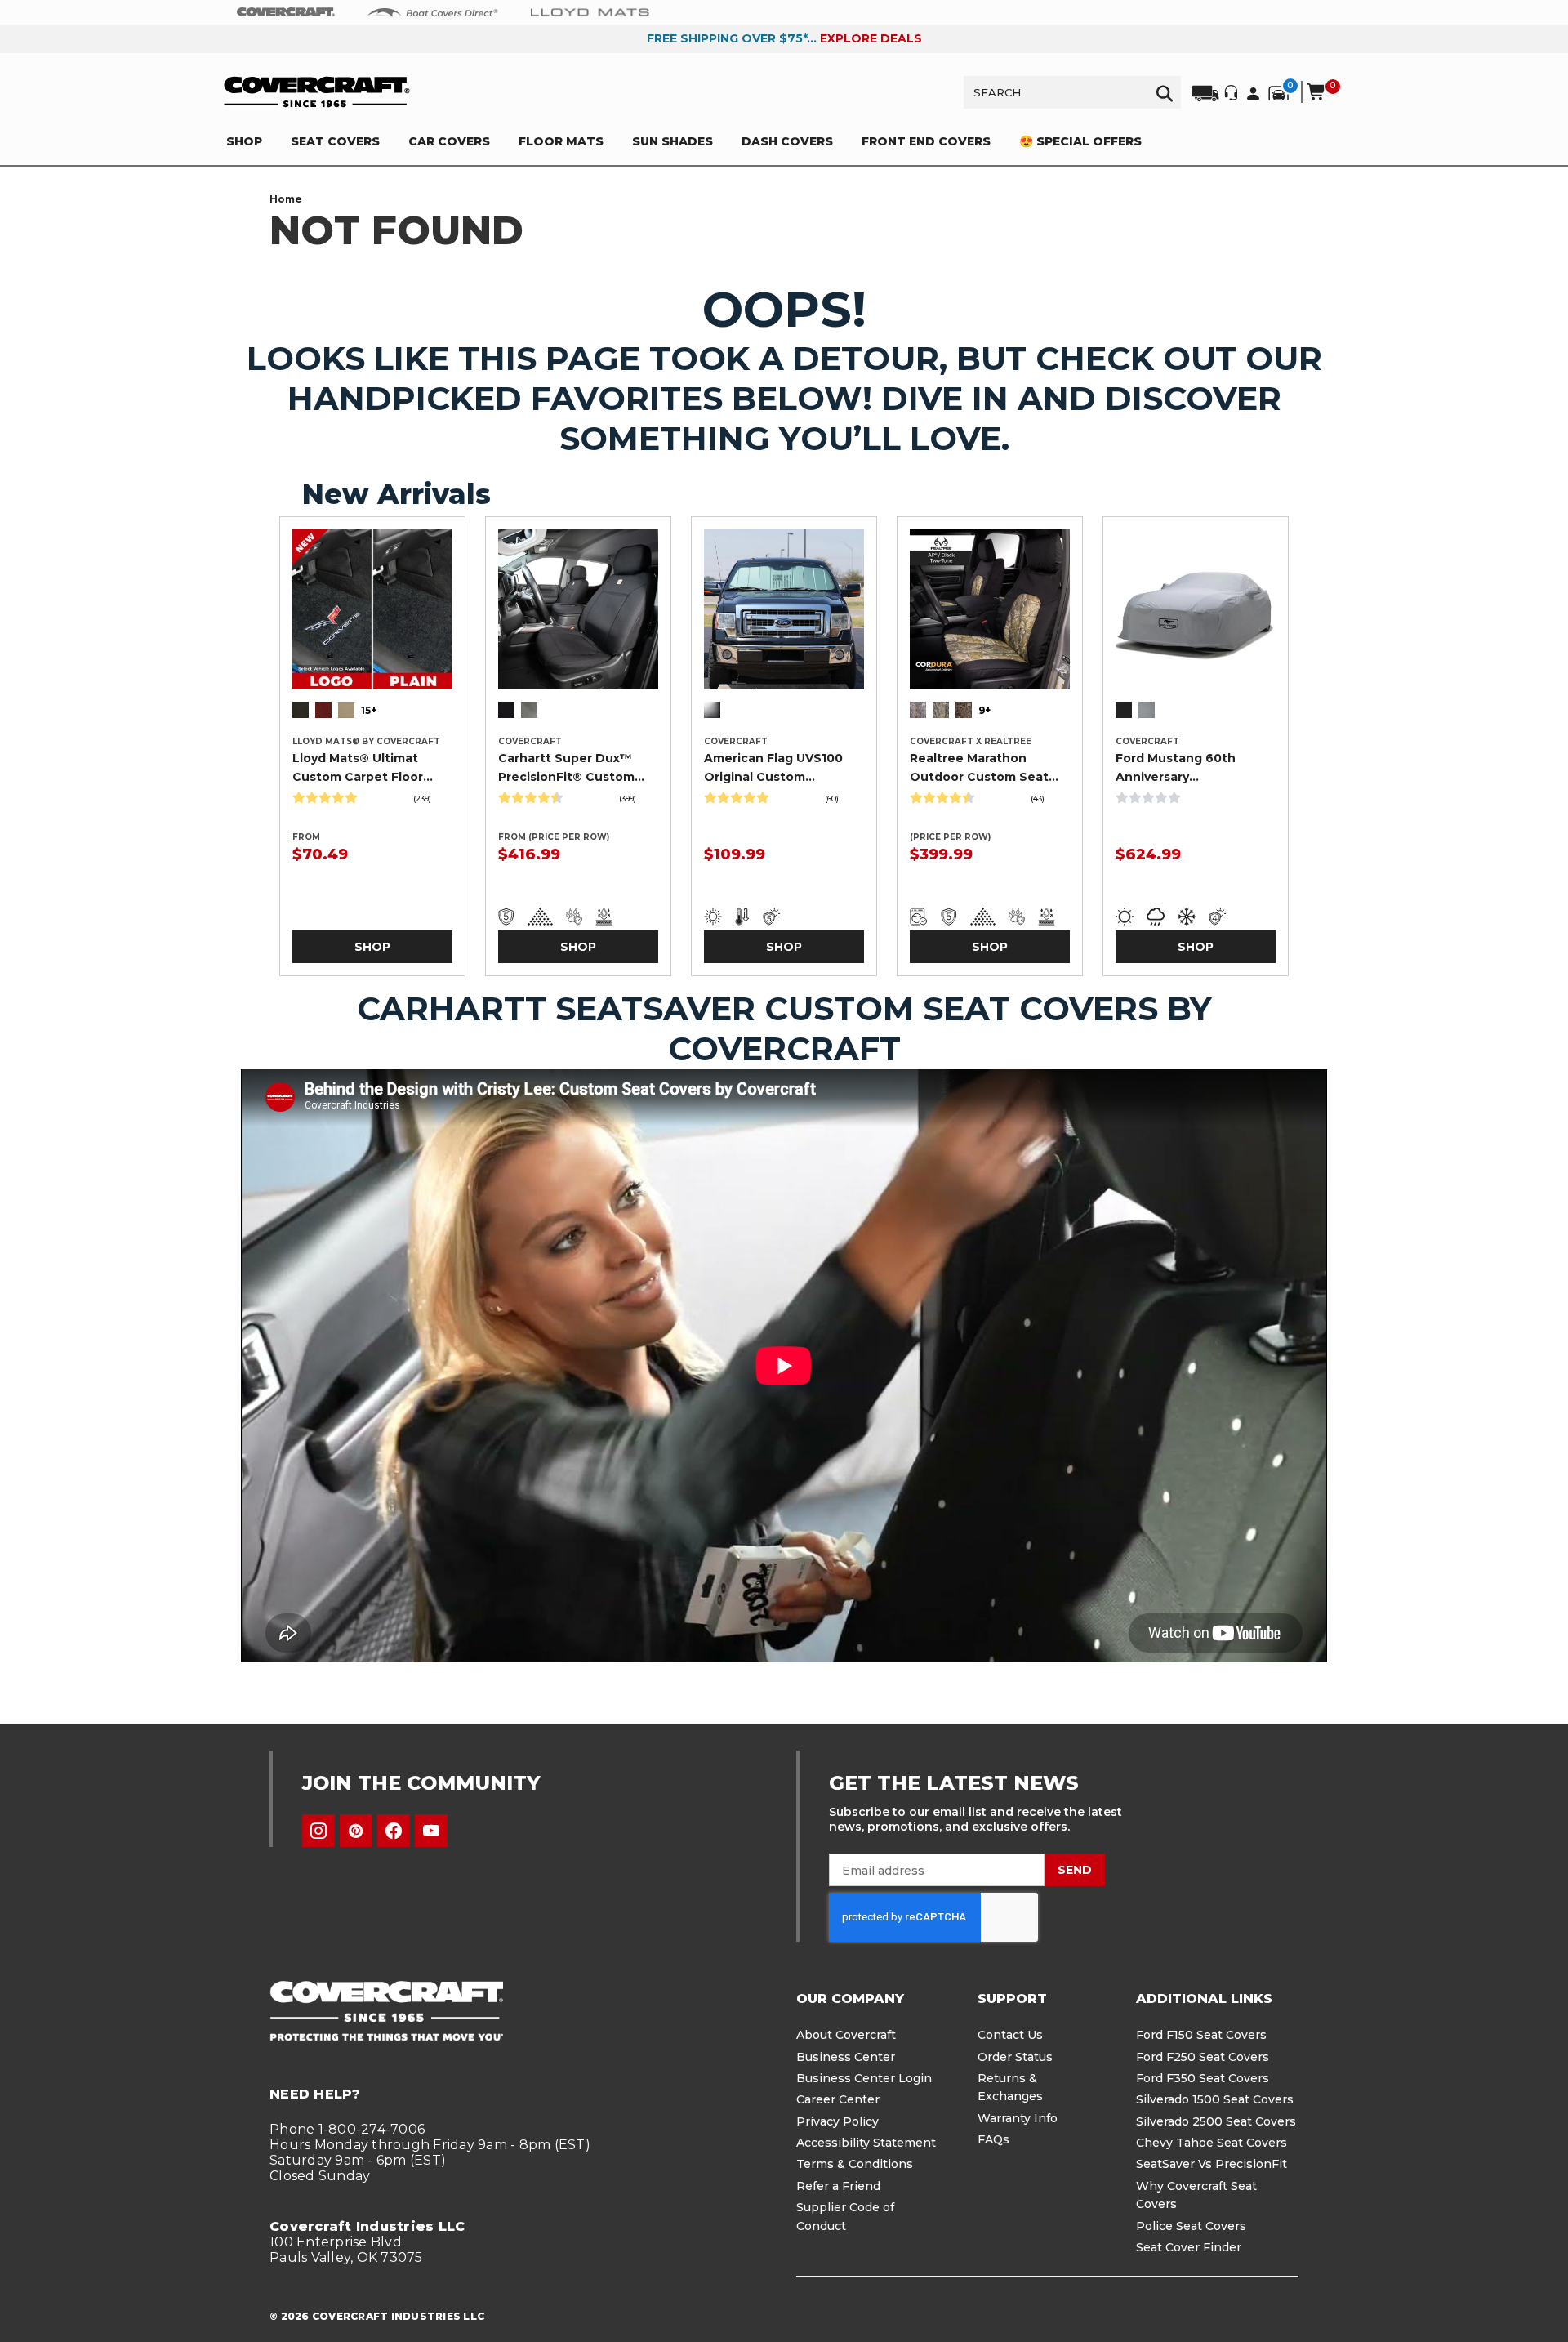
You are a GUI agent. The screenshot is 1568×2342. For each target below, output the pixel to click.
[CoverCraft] (286, 12)
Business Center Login (864, 2078)
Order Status (1015, 2057)
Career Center (838, 2099)
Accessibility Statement (866, 2143)
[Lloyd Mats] (590, 11)
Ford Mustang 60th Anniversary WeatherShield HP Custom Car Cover (1176, 768)
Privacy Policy (837, 2121)
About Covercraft (846, 2035)
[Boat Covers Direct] (433, 11)
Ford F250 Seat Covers (1203, 2057)
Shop (372, 947)
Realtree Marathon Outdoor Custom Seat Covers (979, 768)
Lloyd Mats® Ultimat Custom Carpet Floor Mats (358, 768)
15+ (369, 710)
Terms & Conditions (855, 2164)
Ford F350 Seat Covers (1203, 2078)
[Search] (1165, 92)
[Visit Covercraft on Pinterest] (356, 1831)
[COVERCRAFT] (317, 92)
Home (286, 199)
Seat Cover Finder (1189, 2247)
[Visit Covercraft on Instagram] (318, 1831)
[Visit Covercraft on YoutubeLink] (431, 1831)
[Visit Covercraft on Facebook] (394, 1831)
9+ (984, 710)
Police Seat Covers (1191, 2226)
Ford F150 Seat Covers (1201, 2035)
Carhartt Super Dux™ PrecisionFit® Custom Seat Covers (566, 768)
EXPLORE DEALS (871, 38)
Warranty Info (1018, 2118)
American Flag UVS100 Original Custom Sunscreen (773, 768)
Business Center (846, 2057)
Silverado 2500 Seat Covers (1216, 2121)
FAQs (993, 2139)
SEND (1075, 1870)
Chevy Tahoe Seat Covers (1212, 2143)
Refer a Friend (838, 2186)
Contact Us (1010, 2035)
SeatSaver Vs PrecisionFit (1212, 2164)
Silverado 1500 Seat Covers (1215, 2099)
